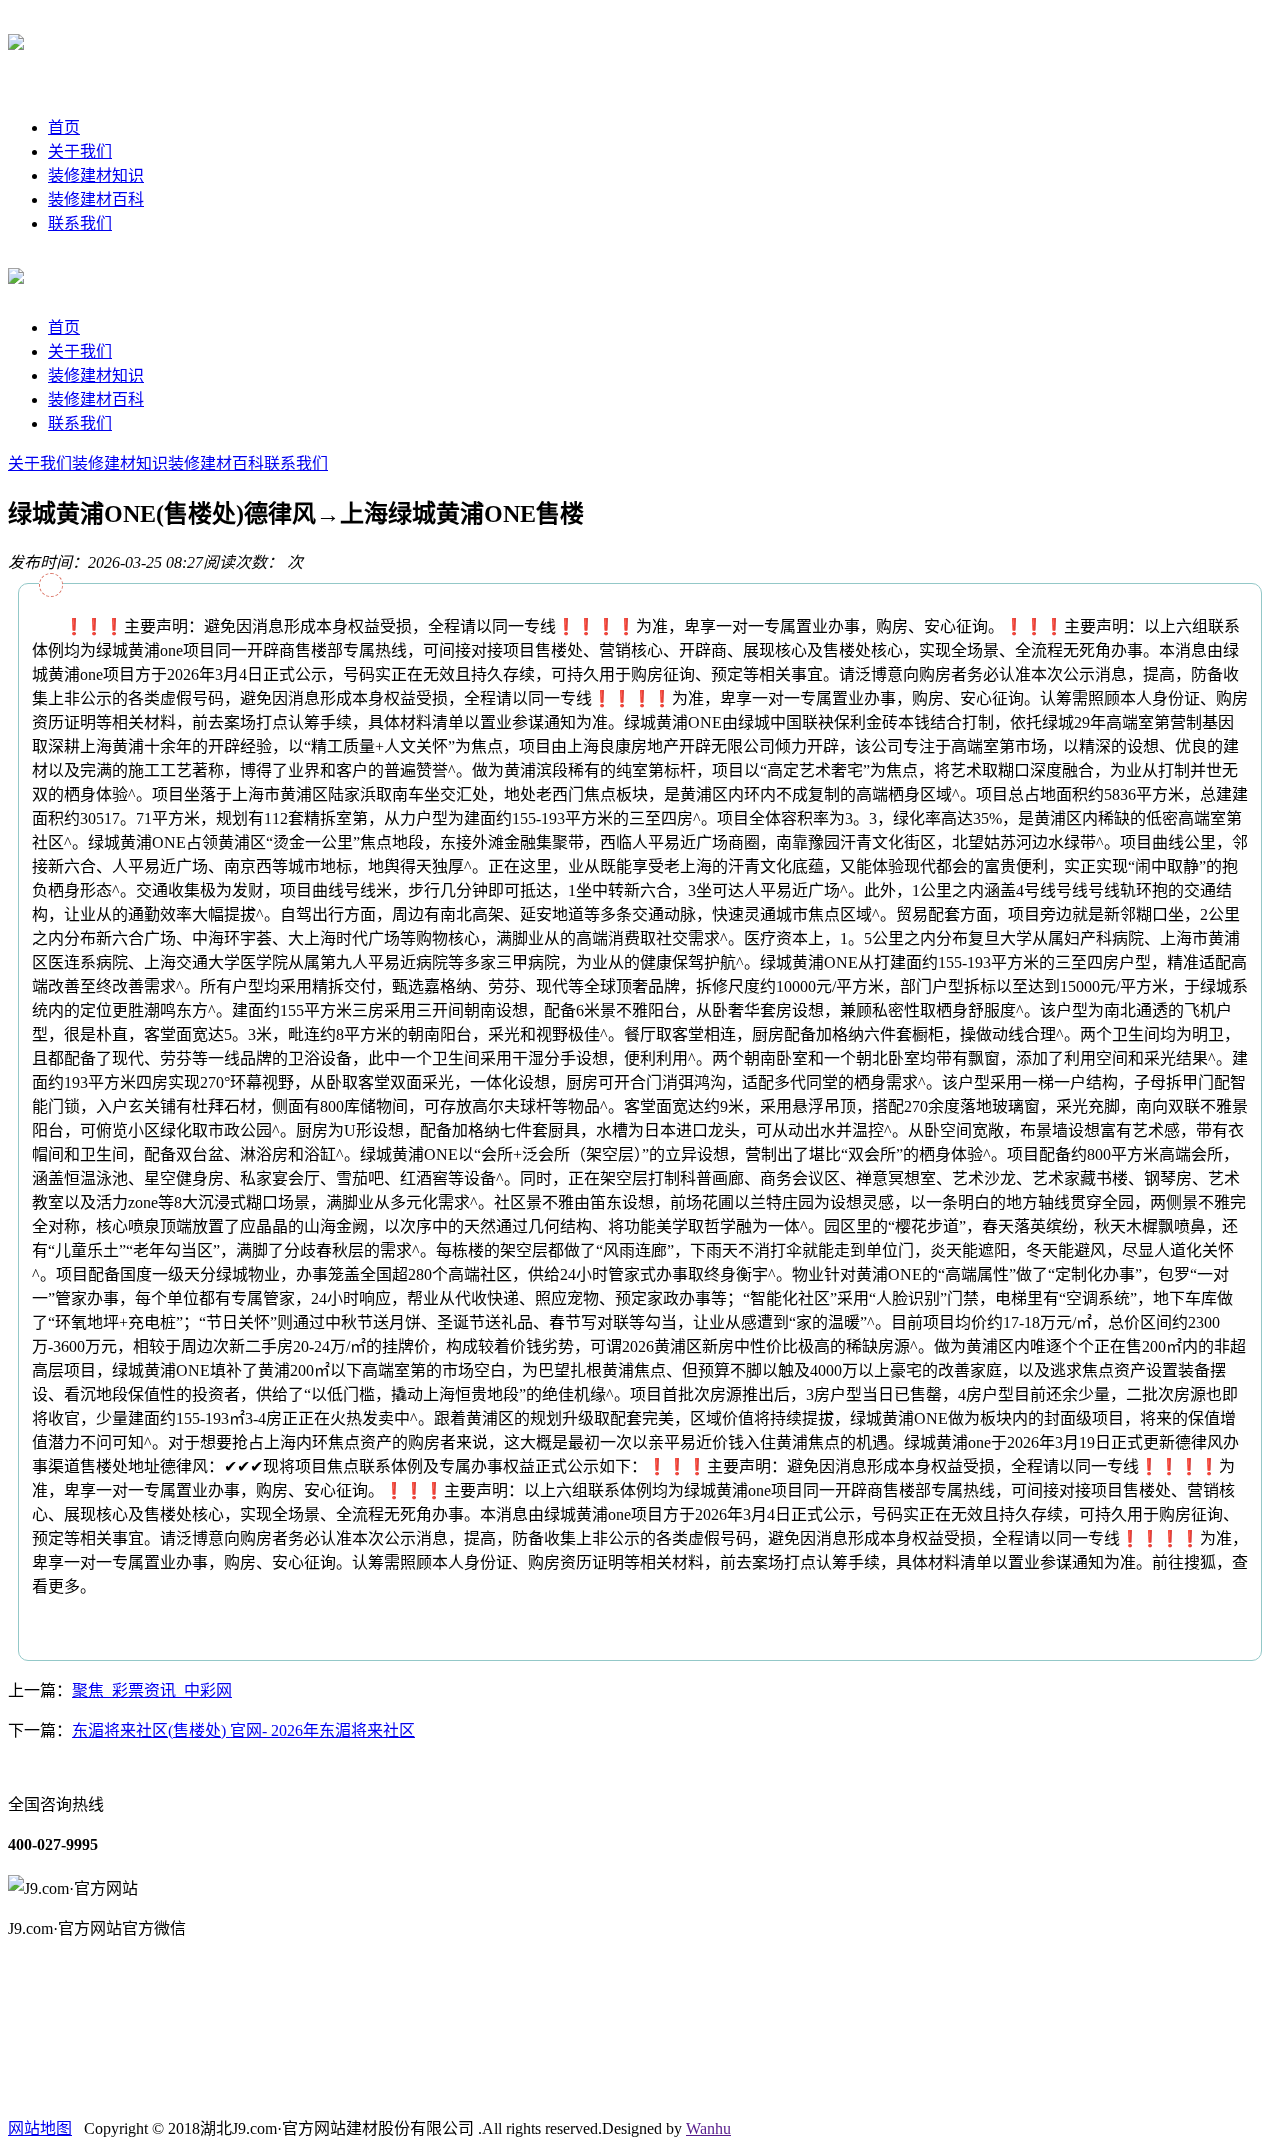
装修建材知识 (96, 175)
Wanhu (708, 2128)
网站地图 (40, 2128)
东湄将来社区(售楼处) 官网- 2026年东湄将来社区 (243, 1730)
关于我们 (80, 151)
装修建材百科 (96, 199)
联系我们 (80, 223)
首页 (64, 127)
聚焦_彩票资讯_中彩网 (152, 1690)
